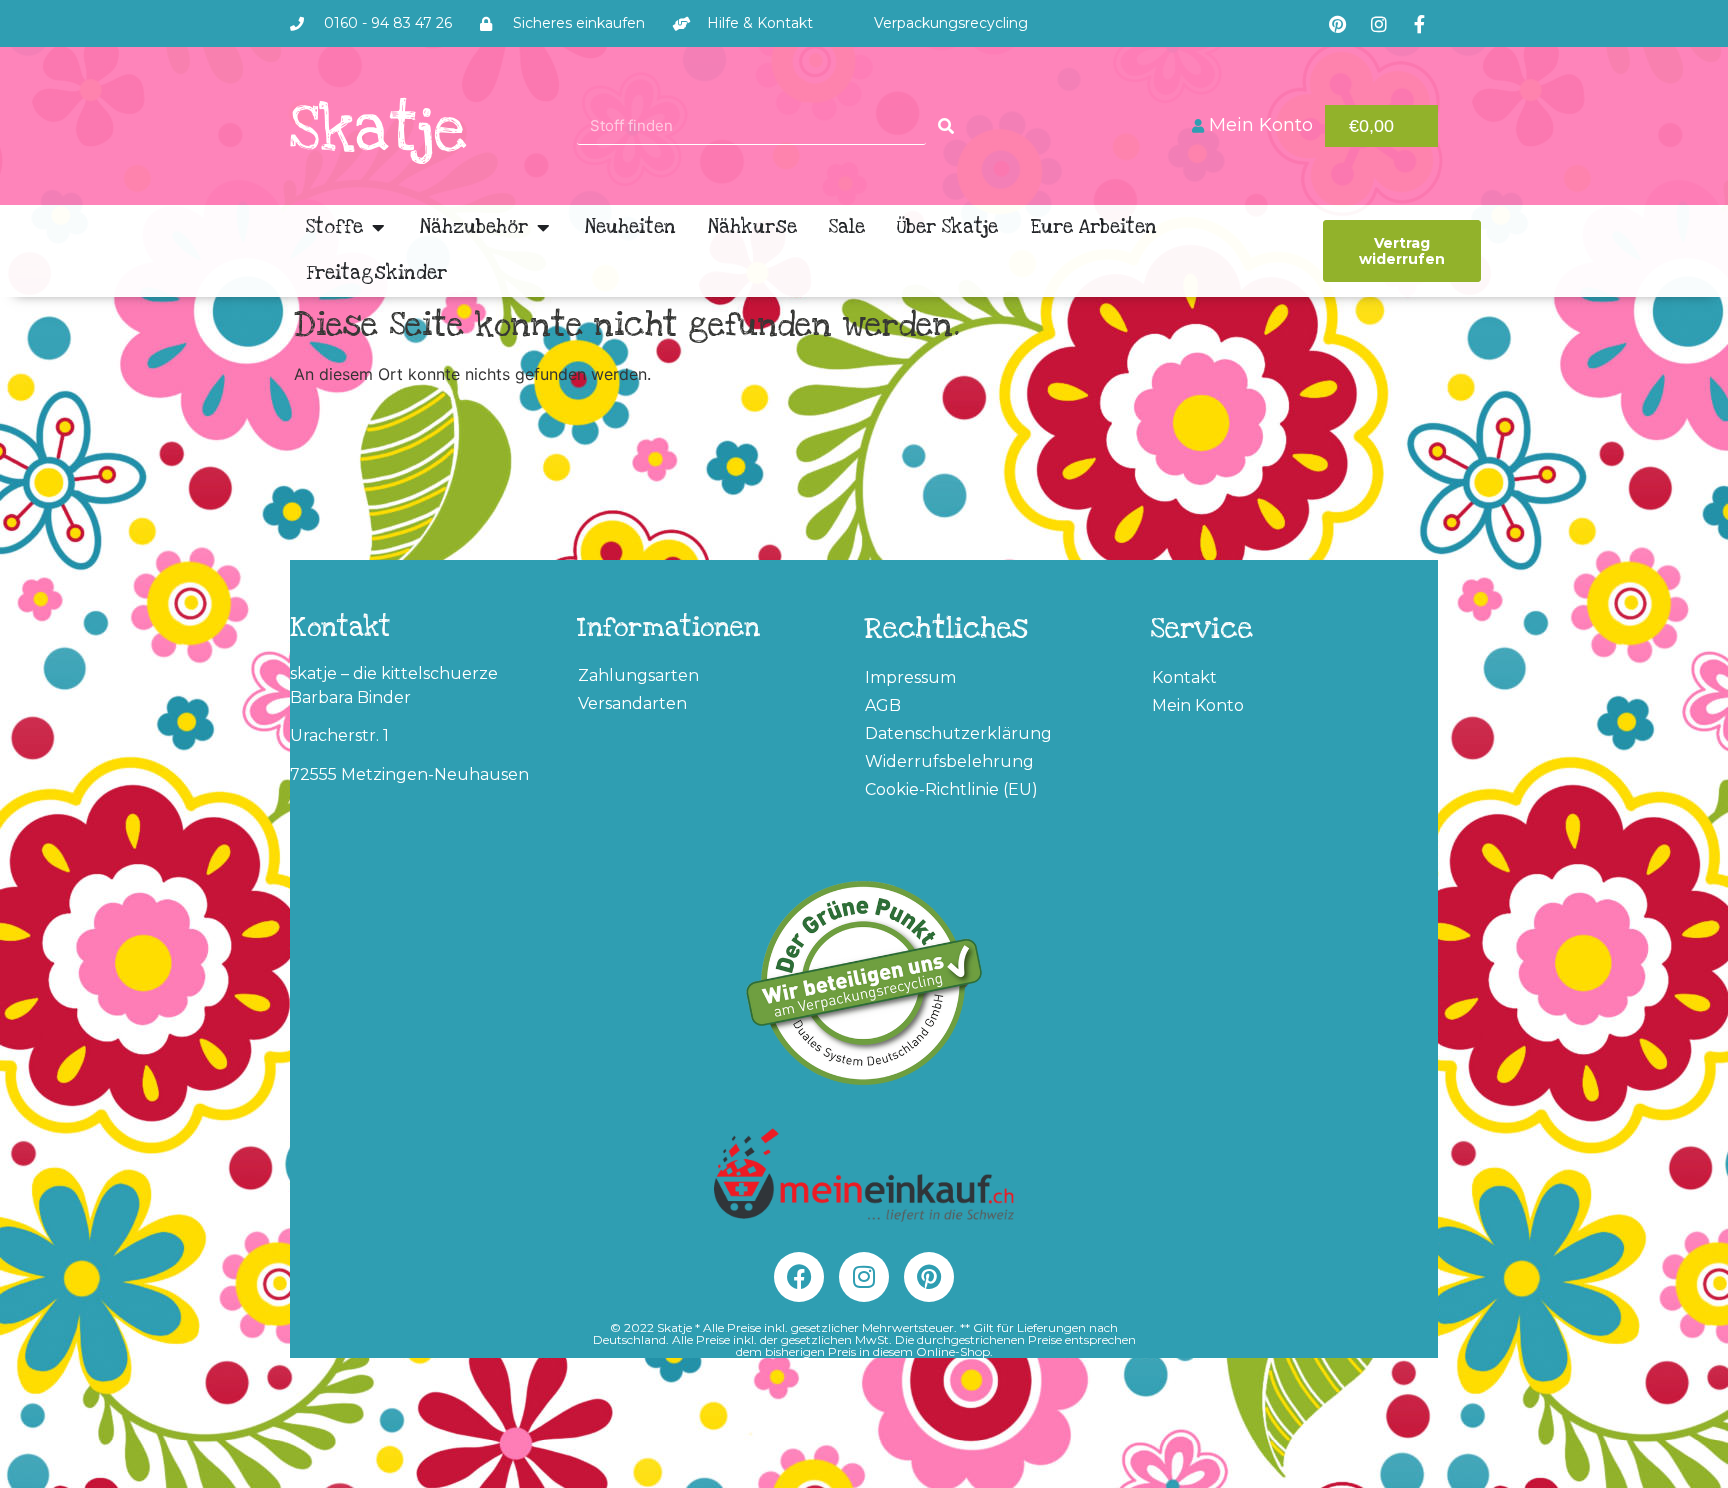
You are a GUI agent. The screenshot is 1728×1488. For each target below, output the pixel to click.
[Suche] (945, 125)
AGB (883, 705)
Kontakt (1184, 677)
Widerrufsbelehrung (949, 761)
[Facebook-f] (1420, 24)
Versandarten (632, 703)
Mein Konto (1198, 705)
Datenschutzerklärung (958, 733)
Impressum (910, 677)
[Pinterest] (1338, 24)
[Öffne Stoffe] (378, 228)
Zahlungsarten (638, 675)
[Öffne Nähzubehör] (543, 228)
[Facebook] (799, 1277)
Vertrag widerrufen (1402, 251)
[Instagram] (1379, 24)
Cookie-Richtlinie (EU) (951, 789)
